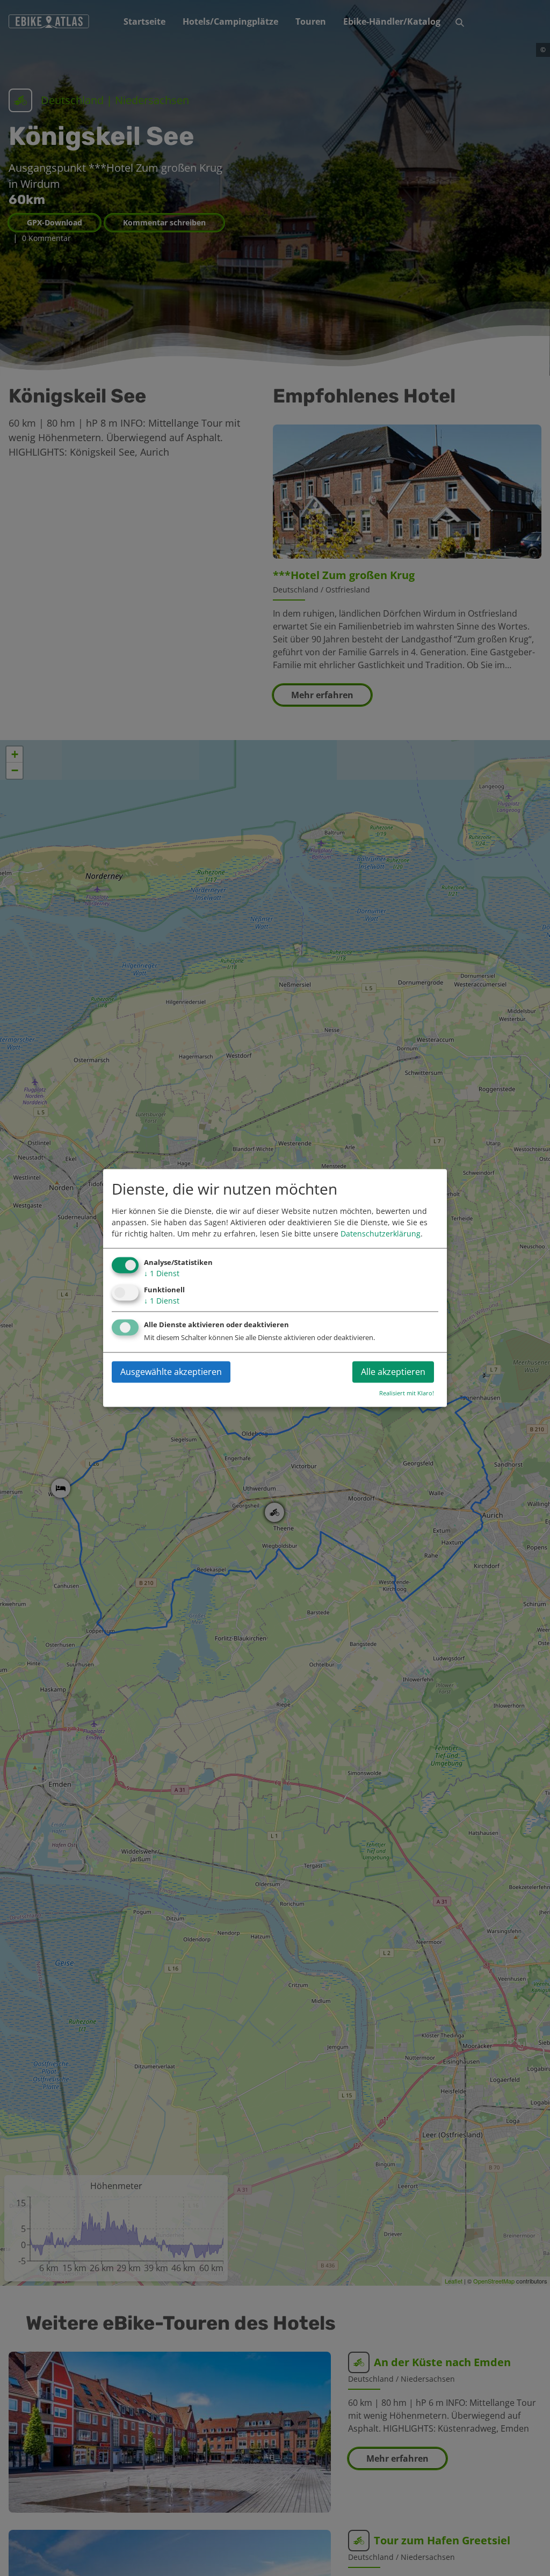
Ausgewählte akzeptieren (171, 1372)
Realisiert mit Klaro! (407, 1393)
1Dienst (162, 1273)
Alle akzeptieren (393, 1372)
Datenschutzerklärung (381, 1234)
